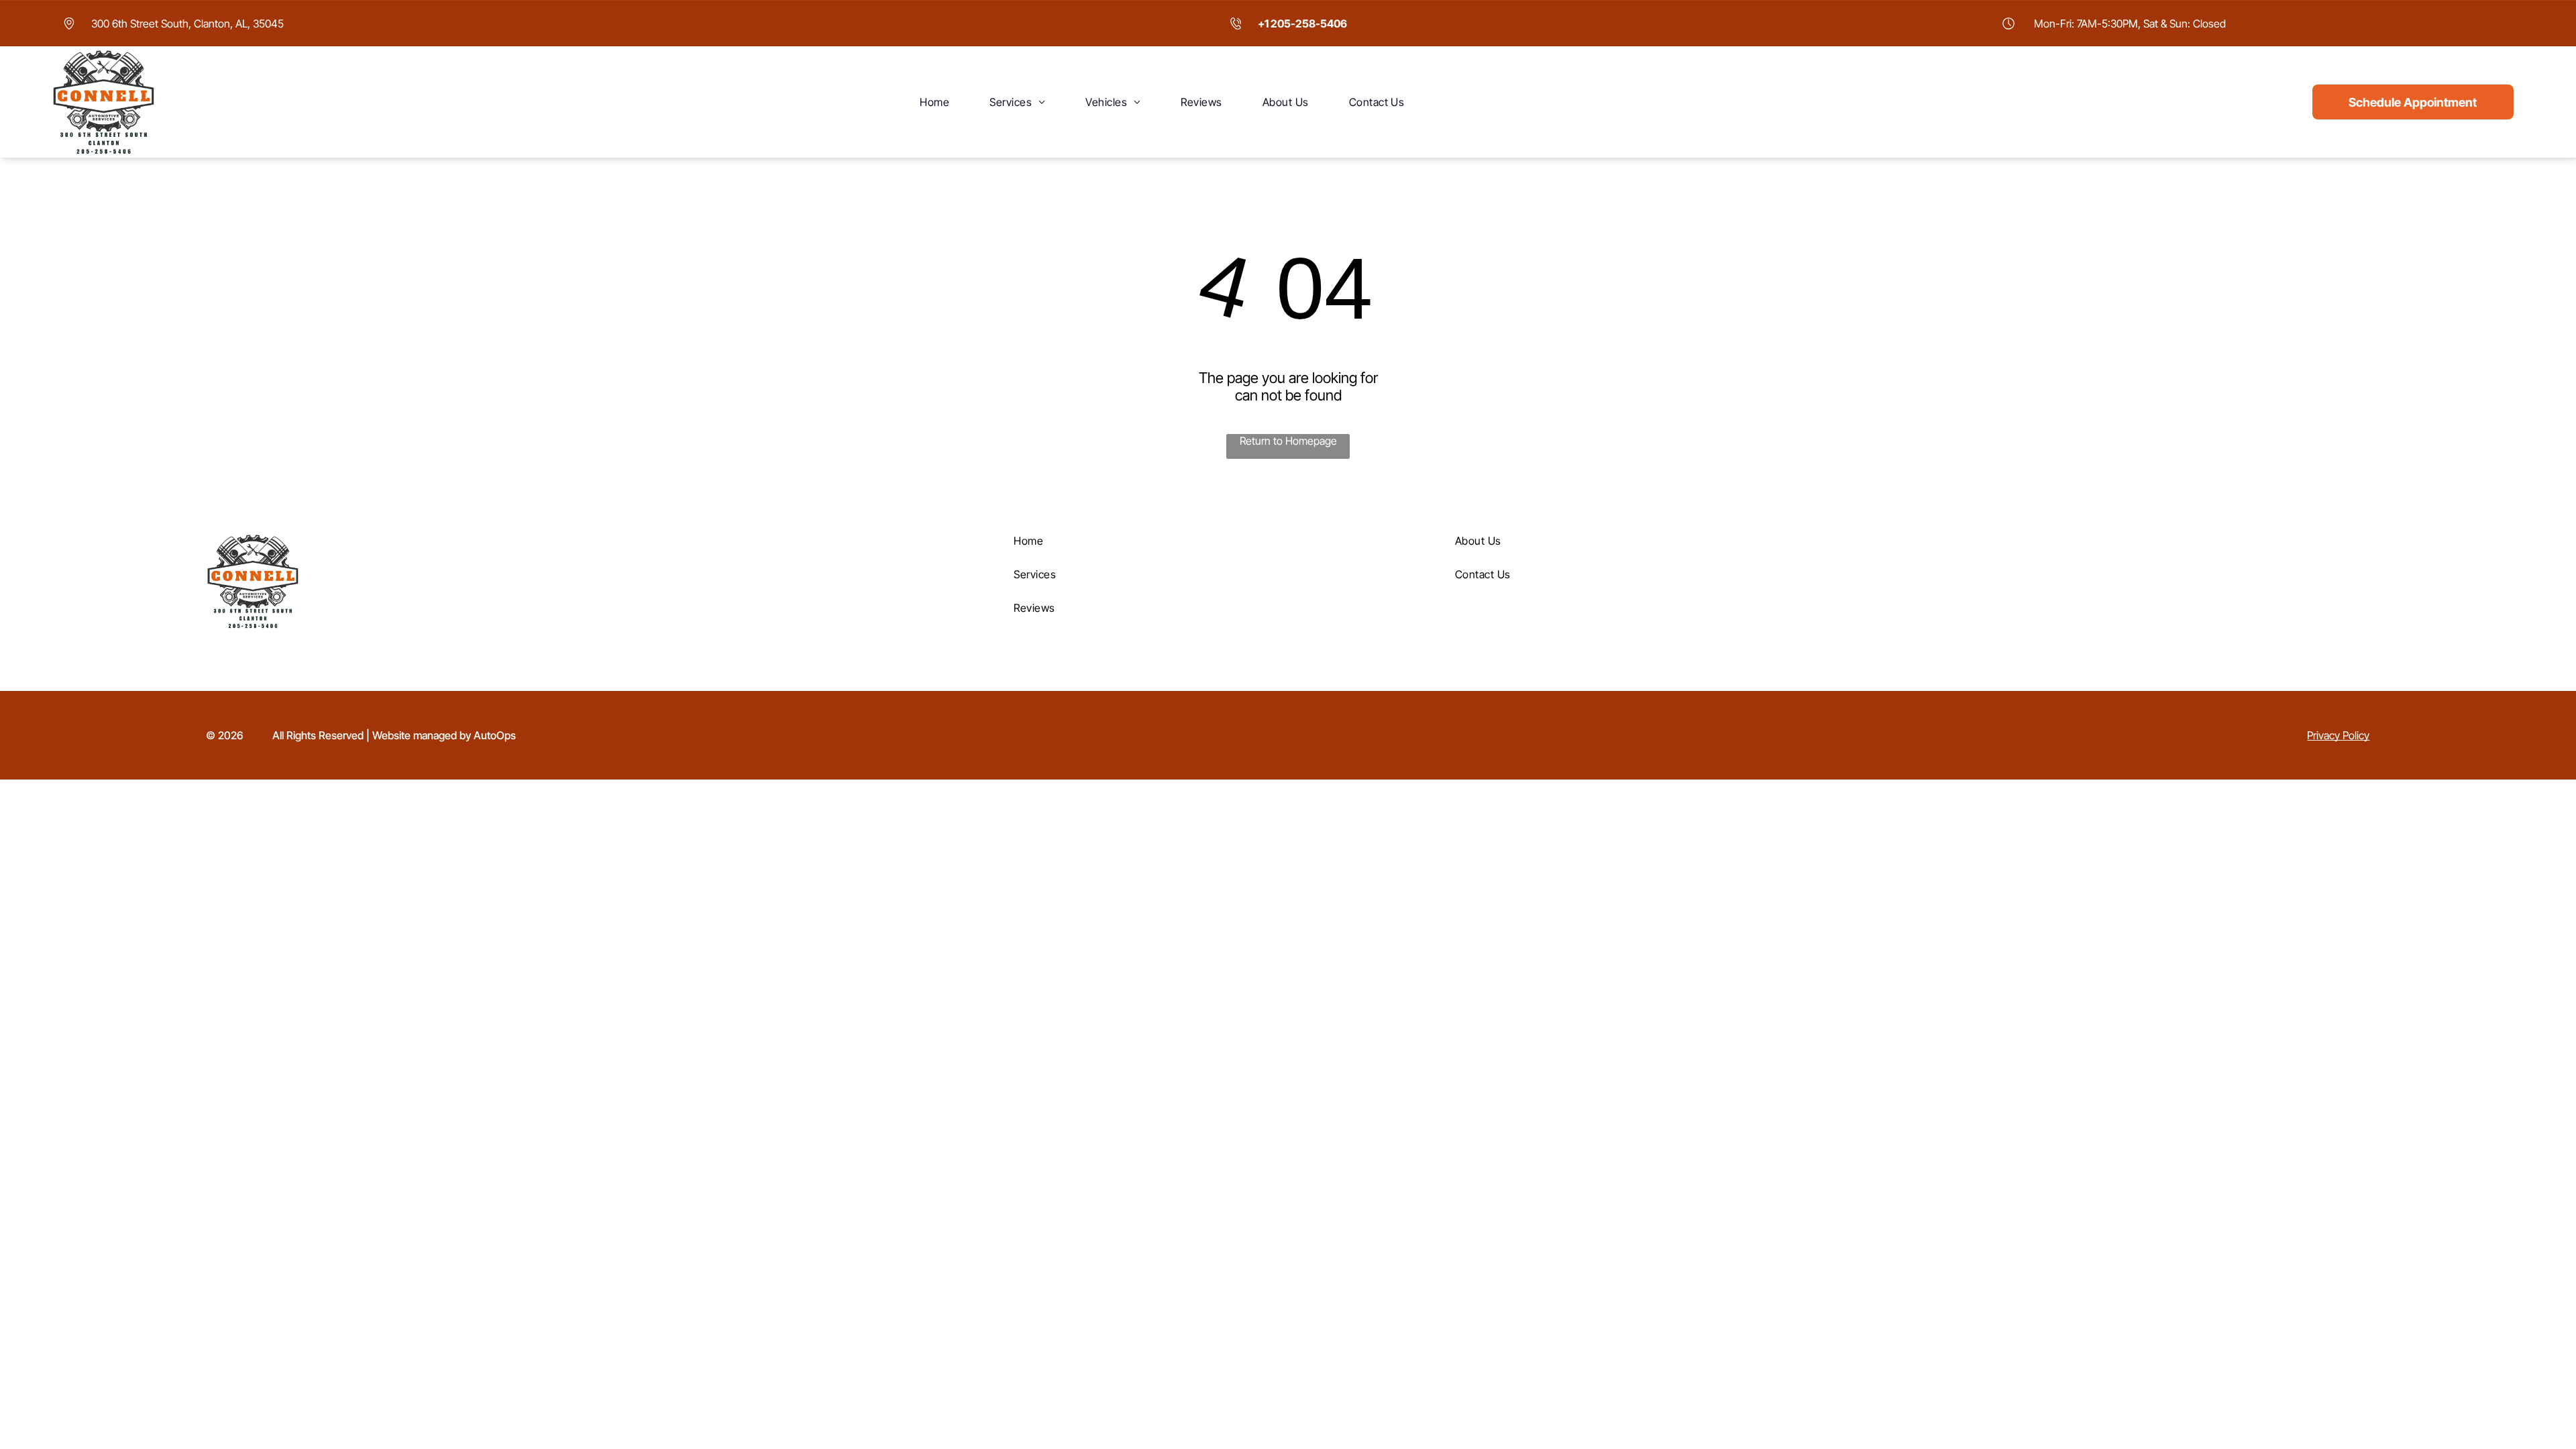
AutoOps (495, 735)
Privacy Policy (2338, 735)
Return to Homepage (1288, 441)
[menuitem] (934, 102)
